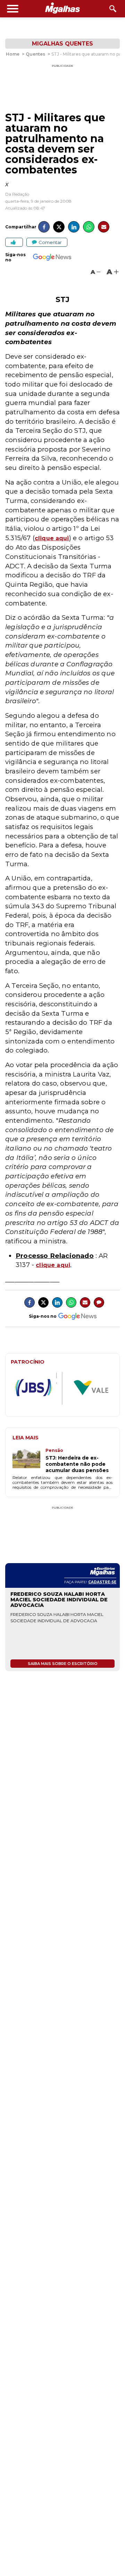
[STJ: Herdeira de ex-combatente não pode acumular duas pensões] (29, 1461)
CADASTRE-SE (102, 1582)
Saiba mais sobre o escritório (63, 1664)
